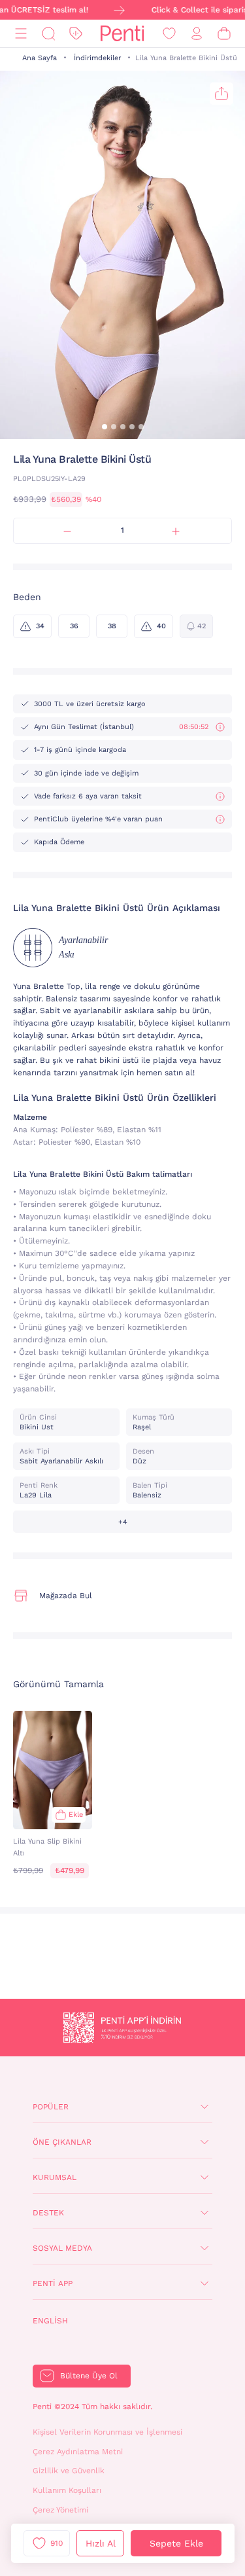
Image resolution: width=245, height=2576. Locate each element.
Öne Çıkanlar (62, 2142)
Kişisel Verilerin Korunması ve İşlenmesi (107, 2432)
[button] (105, 427)
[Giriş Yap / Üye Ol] (197, 34)
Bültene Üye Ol (89, 2376)
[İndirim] (76, 34)
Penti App (53, 2283)
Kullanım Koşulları (67, 2490)
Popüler (51, 2107)
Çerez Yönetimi (60, 2510)
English (50, 2321)
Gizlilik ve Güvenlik (69, 2471)
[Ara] (48, 34)
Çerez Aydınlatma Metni (78, 2452)
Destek (48, 2213)
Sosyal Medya (62, 2248)
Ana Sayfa (40, 58)
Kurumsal (55, 2177)
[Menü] (21, 34)
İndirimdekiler (97, 58)
